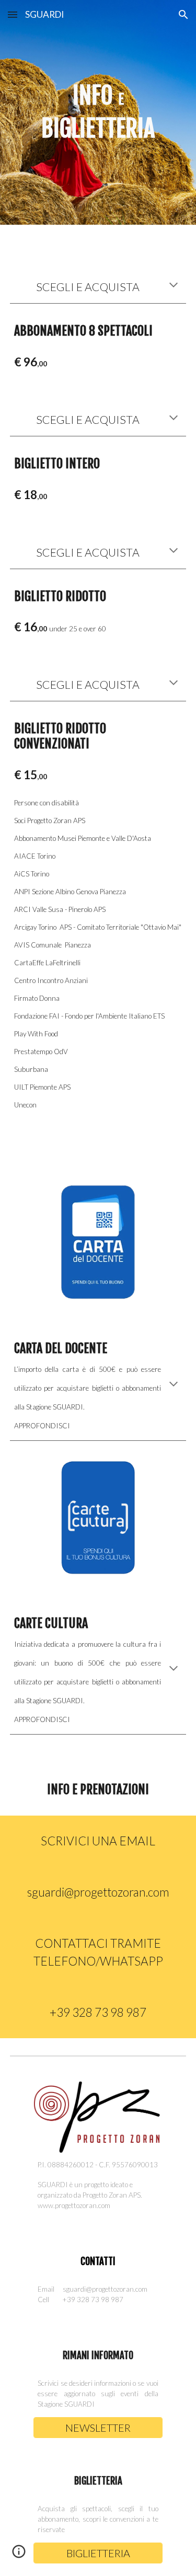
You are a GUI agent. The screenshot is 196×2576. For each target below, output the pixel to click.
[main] (98, 112)
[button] (13, 14)
